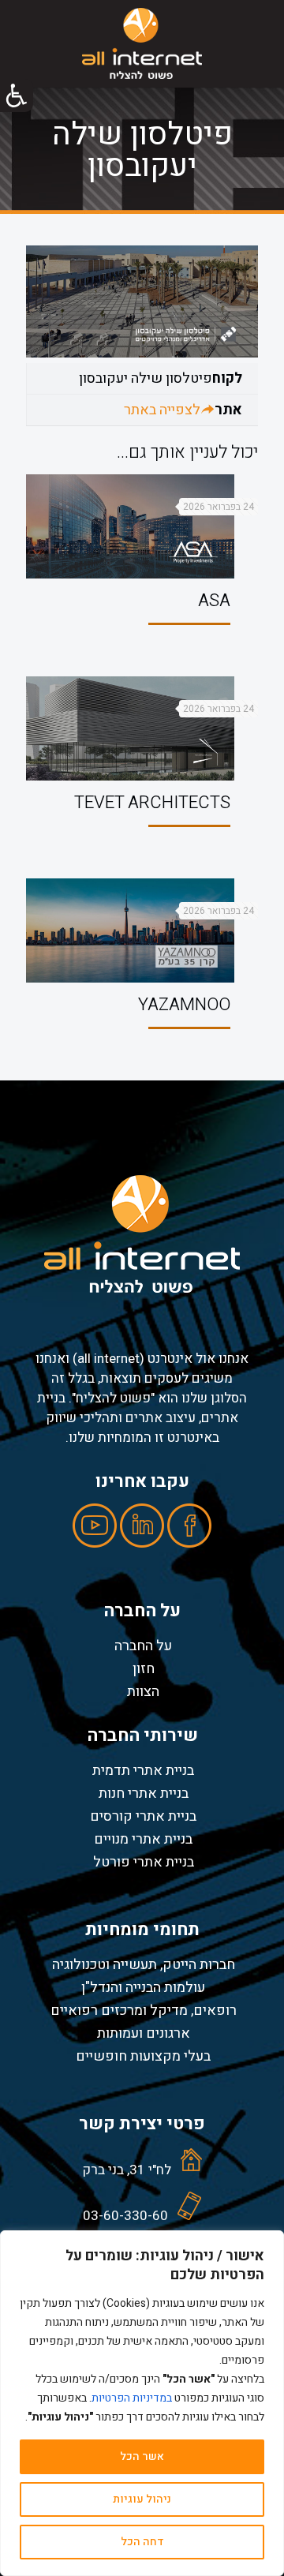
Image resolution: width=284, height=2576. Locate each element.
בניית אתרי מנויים (143, 1839)
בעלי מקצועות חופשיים (143, 2056)
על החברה (143, 1646)
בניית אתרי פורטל (144, 1862)
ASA (214, 601)
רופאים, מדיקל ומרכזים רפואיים (144, 2010)
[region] (142, 2403)
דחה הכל (142, 2542)
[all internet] (142, 43)
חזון (144, 1668)
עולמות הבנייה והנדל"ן (143, 1987)
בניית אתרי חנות (144, 1793)
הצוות (143, 1691)
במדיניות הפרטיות (132, 2398)
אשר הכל (142, 2456)
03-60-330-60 (125, 2216)
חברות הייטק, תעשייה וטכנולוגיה (144, 1964)
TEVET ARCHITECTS (152, 803)
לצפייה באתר (162, 410)
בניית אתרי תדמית (143, 1770)
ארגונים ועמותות (144, 2033)
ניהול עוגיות (142, 2499)
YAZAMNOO (184, 1005)
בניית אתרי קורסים (143, 1816)
